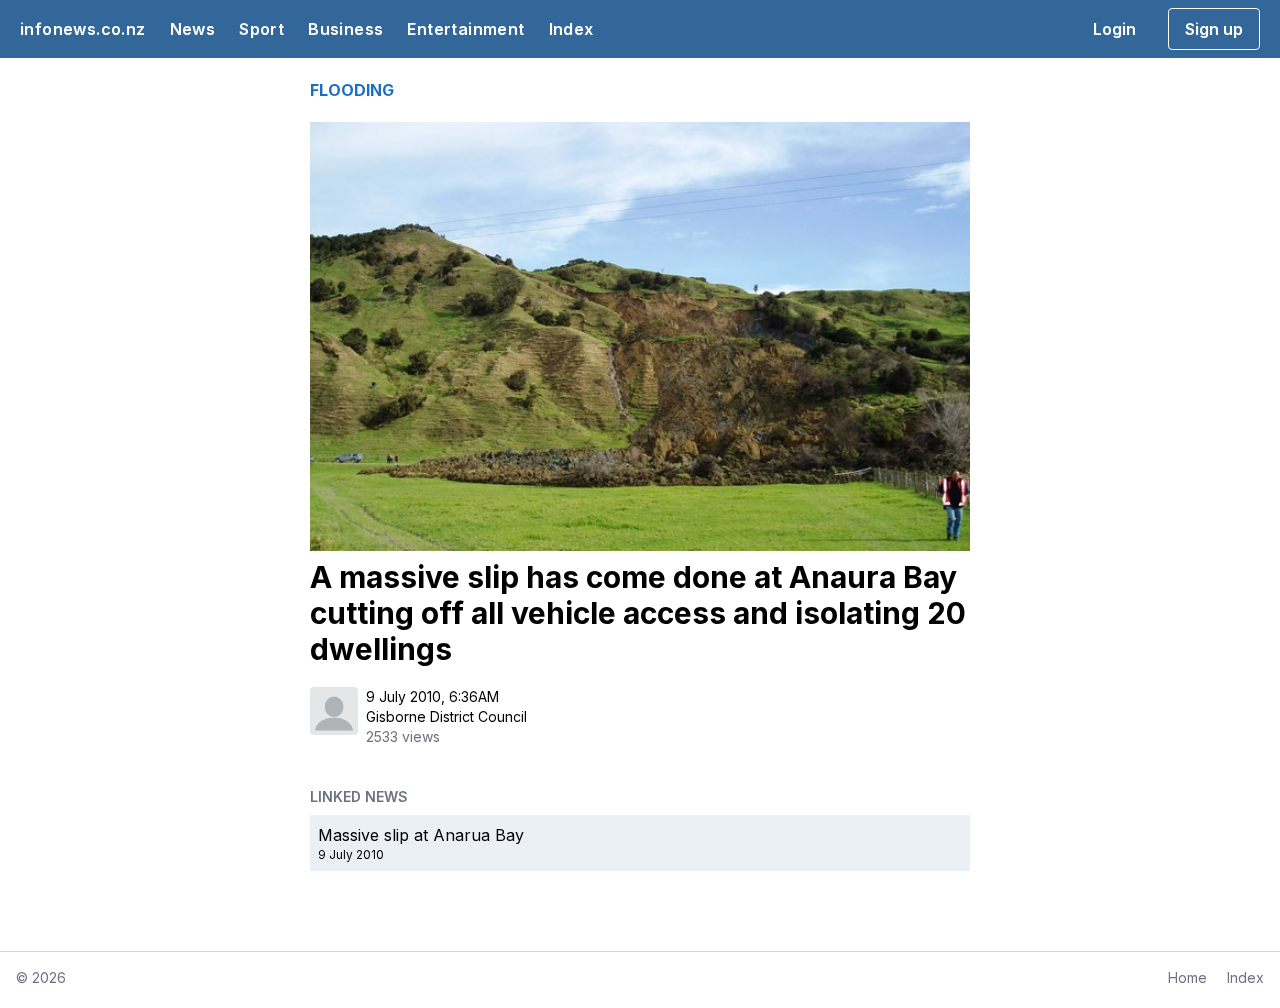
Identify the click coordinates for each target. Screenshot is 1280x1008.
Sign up (1214, 29)
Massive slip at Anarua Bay (421, 835)
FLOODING (352, 90)
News (193, 29)
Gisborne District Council (446, 716)
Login (1114, 29)
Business (345, 29)
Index (571, 29)
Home (1187, 977)
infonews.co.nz (83, 29)
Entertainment (465, 29)
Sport (261, 29)
